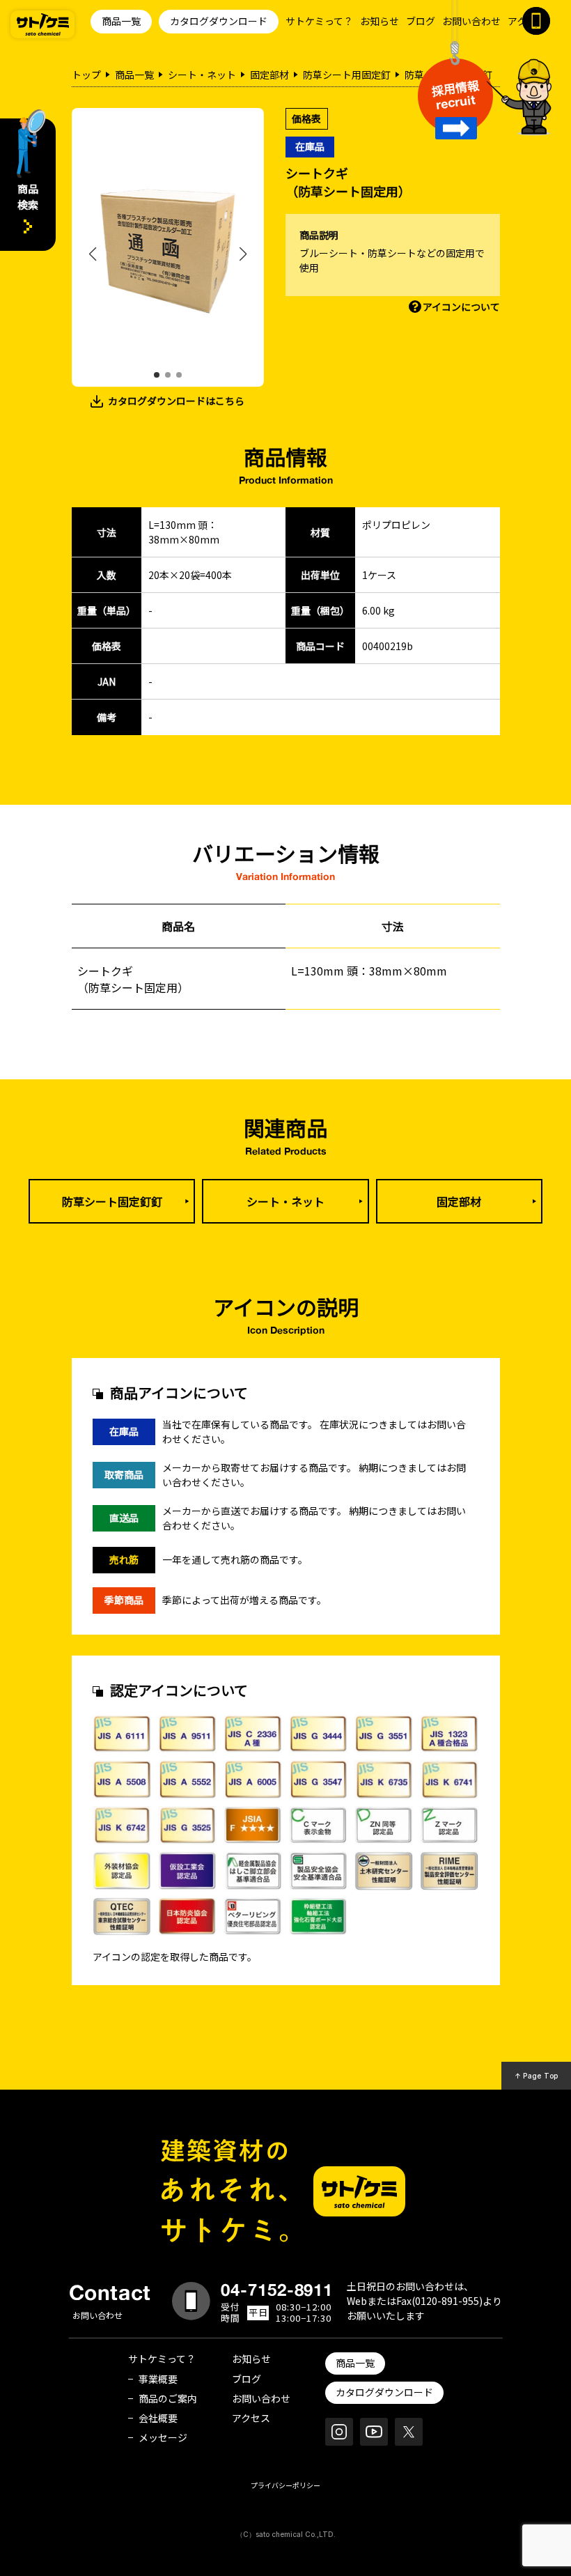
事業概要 (158, 2379)
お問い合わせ (471, 21)
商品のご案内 (168, 2398)
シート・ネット (202, 75)
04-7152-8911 (277, 2290)
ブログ (421, 21)
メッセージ (163, 2437)
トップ (86, 75)
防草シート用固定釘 (347, 75)
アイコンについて (461, 307)
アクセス (251, 2418)
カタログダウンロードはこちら (176, 401)
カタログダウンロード (219, 21)
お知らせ (380, 21)
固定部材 (269, 75)
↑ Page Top (537, 2076)
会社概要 (158, 2418)
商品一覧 (121, 21)
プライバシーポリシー (285, 2485)
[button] (157, 375)
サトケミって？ (319, 21)
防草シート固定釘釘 (112, 1201)
